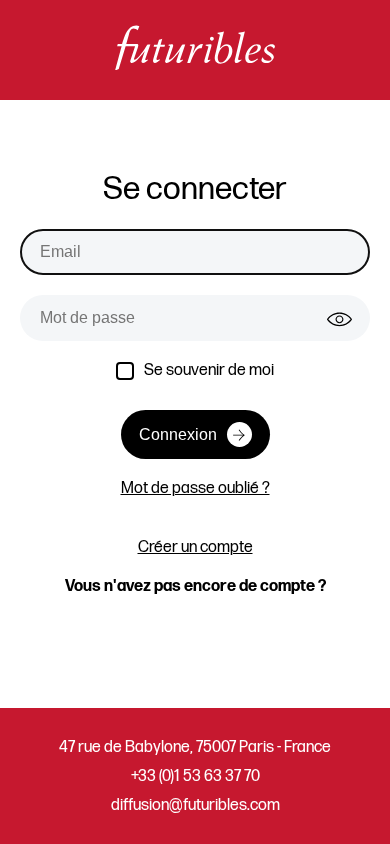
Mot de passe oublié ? (195, 488)
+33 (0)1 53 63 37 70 (195, 776)
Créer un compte (195, 547)
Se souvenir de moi (209, 370)
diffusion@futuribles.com (195, 805)
